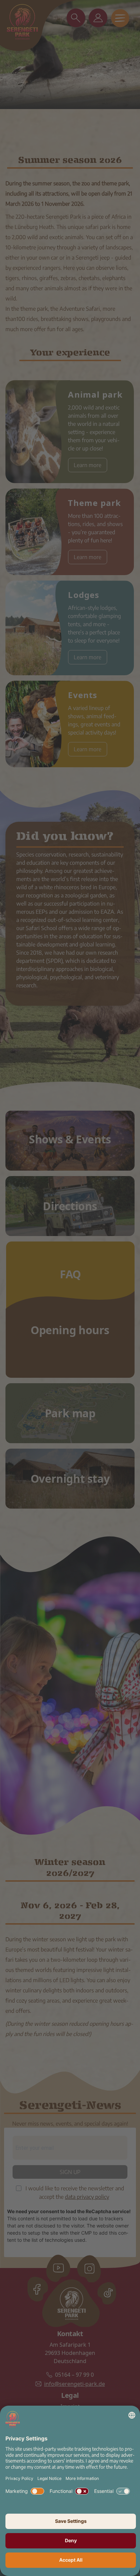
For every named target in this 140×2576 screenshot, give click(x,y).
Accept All (71, 2560)
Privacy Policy (19, 2478)
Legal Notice (49, 2478)
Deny (71, 2540)
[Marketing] (37, 2491)
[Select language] (132, 2415)
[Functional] (82, 2491)
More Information (82, 2478)
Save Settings (71, 2521)
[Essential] (123, 2491)
